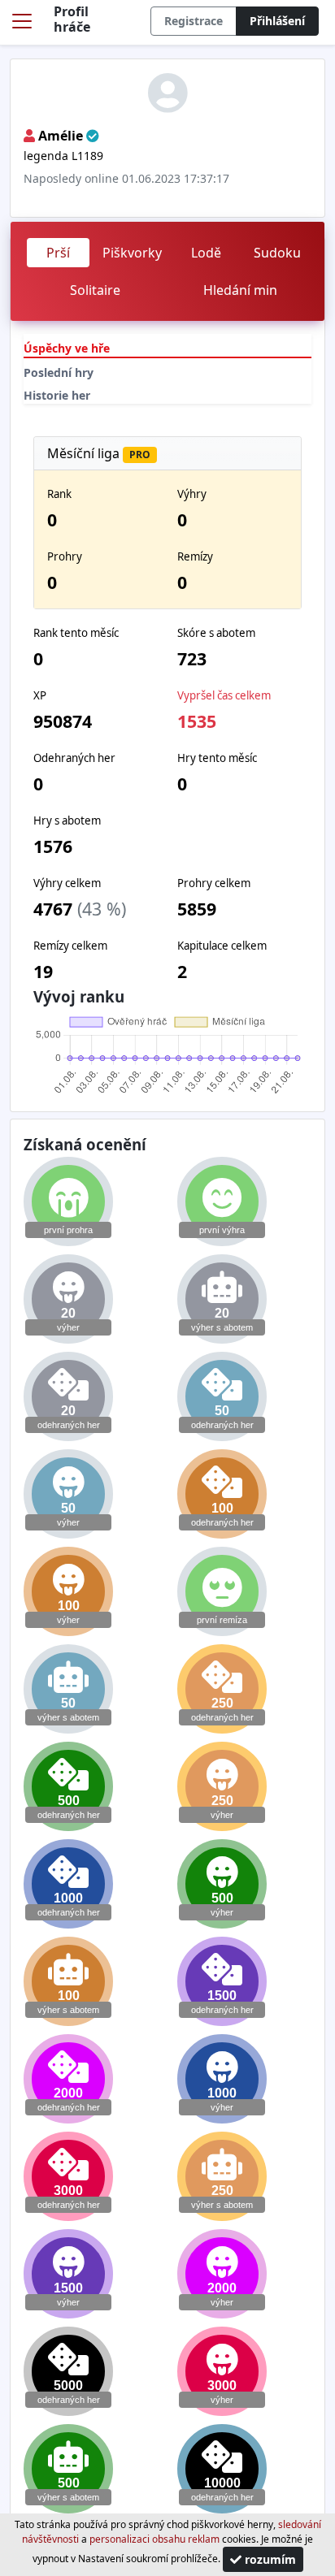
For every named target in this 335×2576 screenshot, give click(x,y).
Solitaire (95, 290)
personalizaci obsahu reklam (154, 2539)
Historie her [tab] (57, 395)
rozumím (269, 2559)
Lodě (206, 253)
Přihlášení (277, 21)
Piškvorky (132, 253)
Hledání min (240, 290)
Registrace (194, 21)
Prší (58, 253)
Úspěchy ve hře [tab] (67, 348)
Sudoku (277, 253)
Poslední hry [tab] (59, 372)
